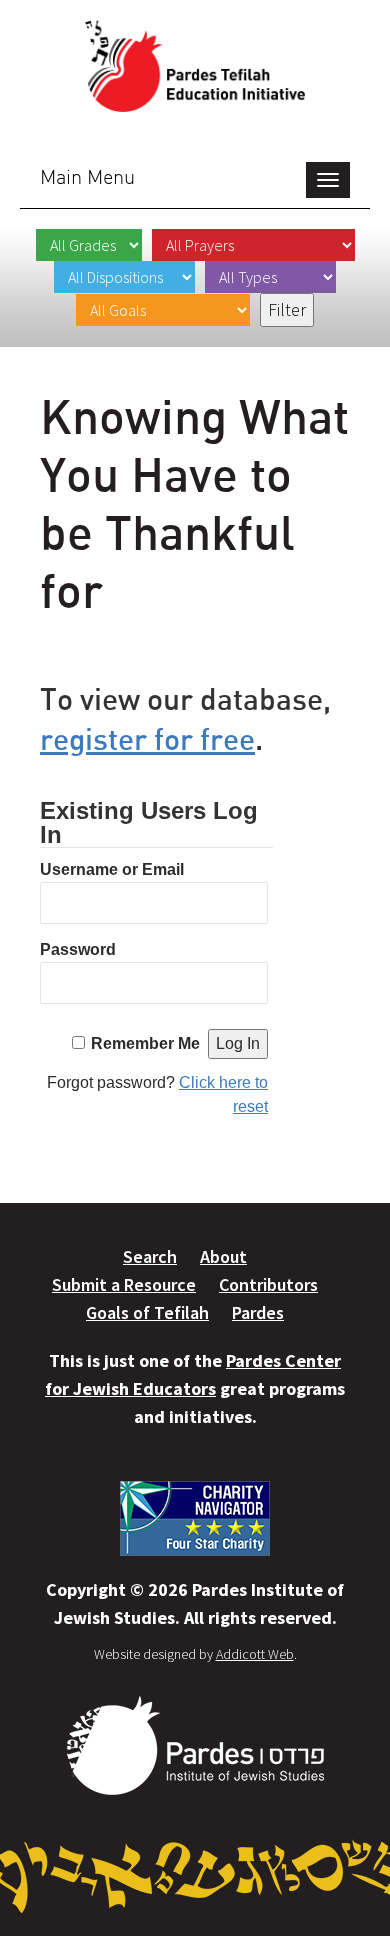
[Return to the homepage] (195, 66)
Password (78, 949)
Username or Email (112, 869)
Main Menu (87, 176)
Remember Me (145, 1043)
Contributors (268, 1284)
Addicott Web (255, 1654)
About (223, 1256)
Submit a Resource (124, 1284)
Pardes (258, 1312)
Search (150, 1256)
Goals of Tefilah (147, 1312)
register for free (147, 738)
